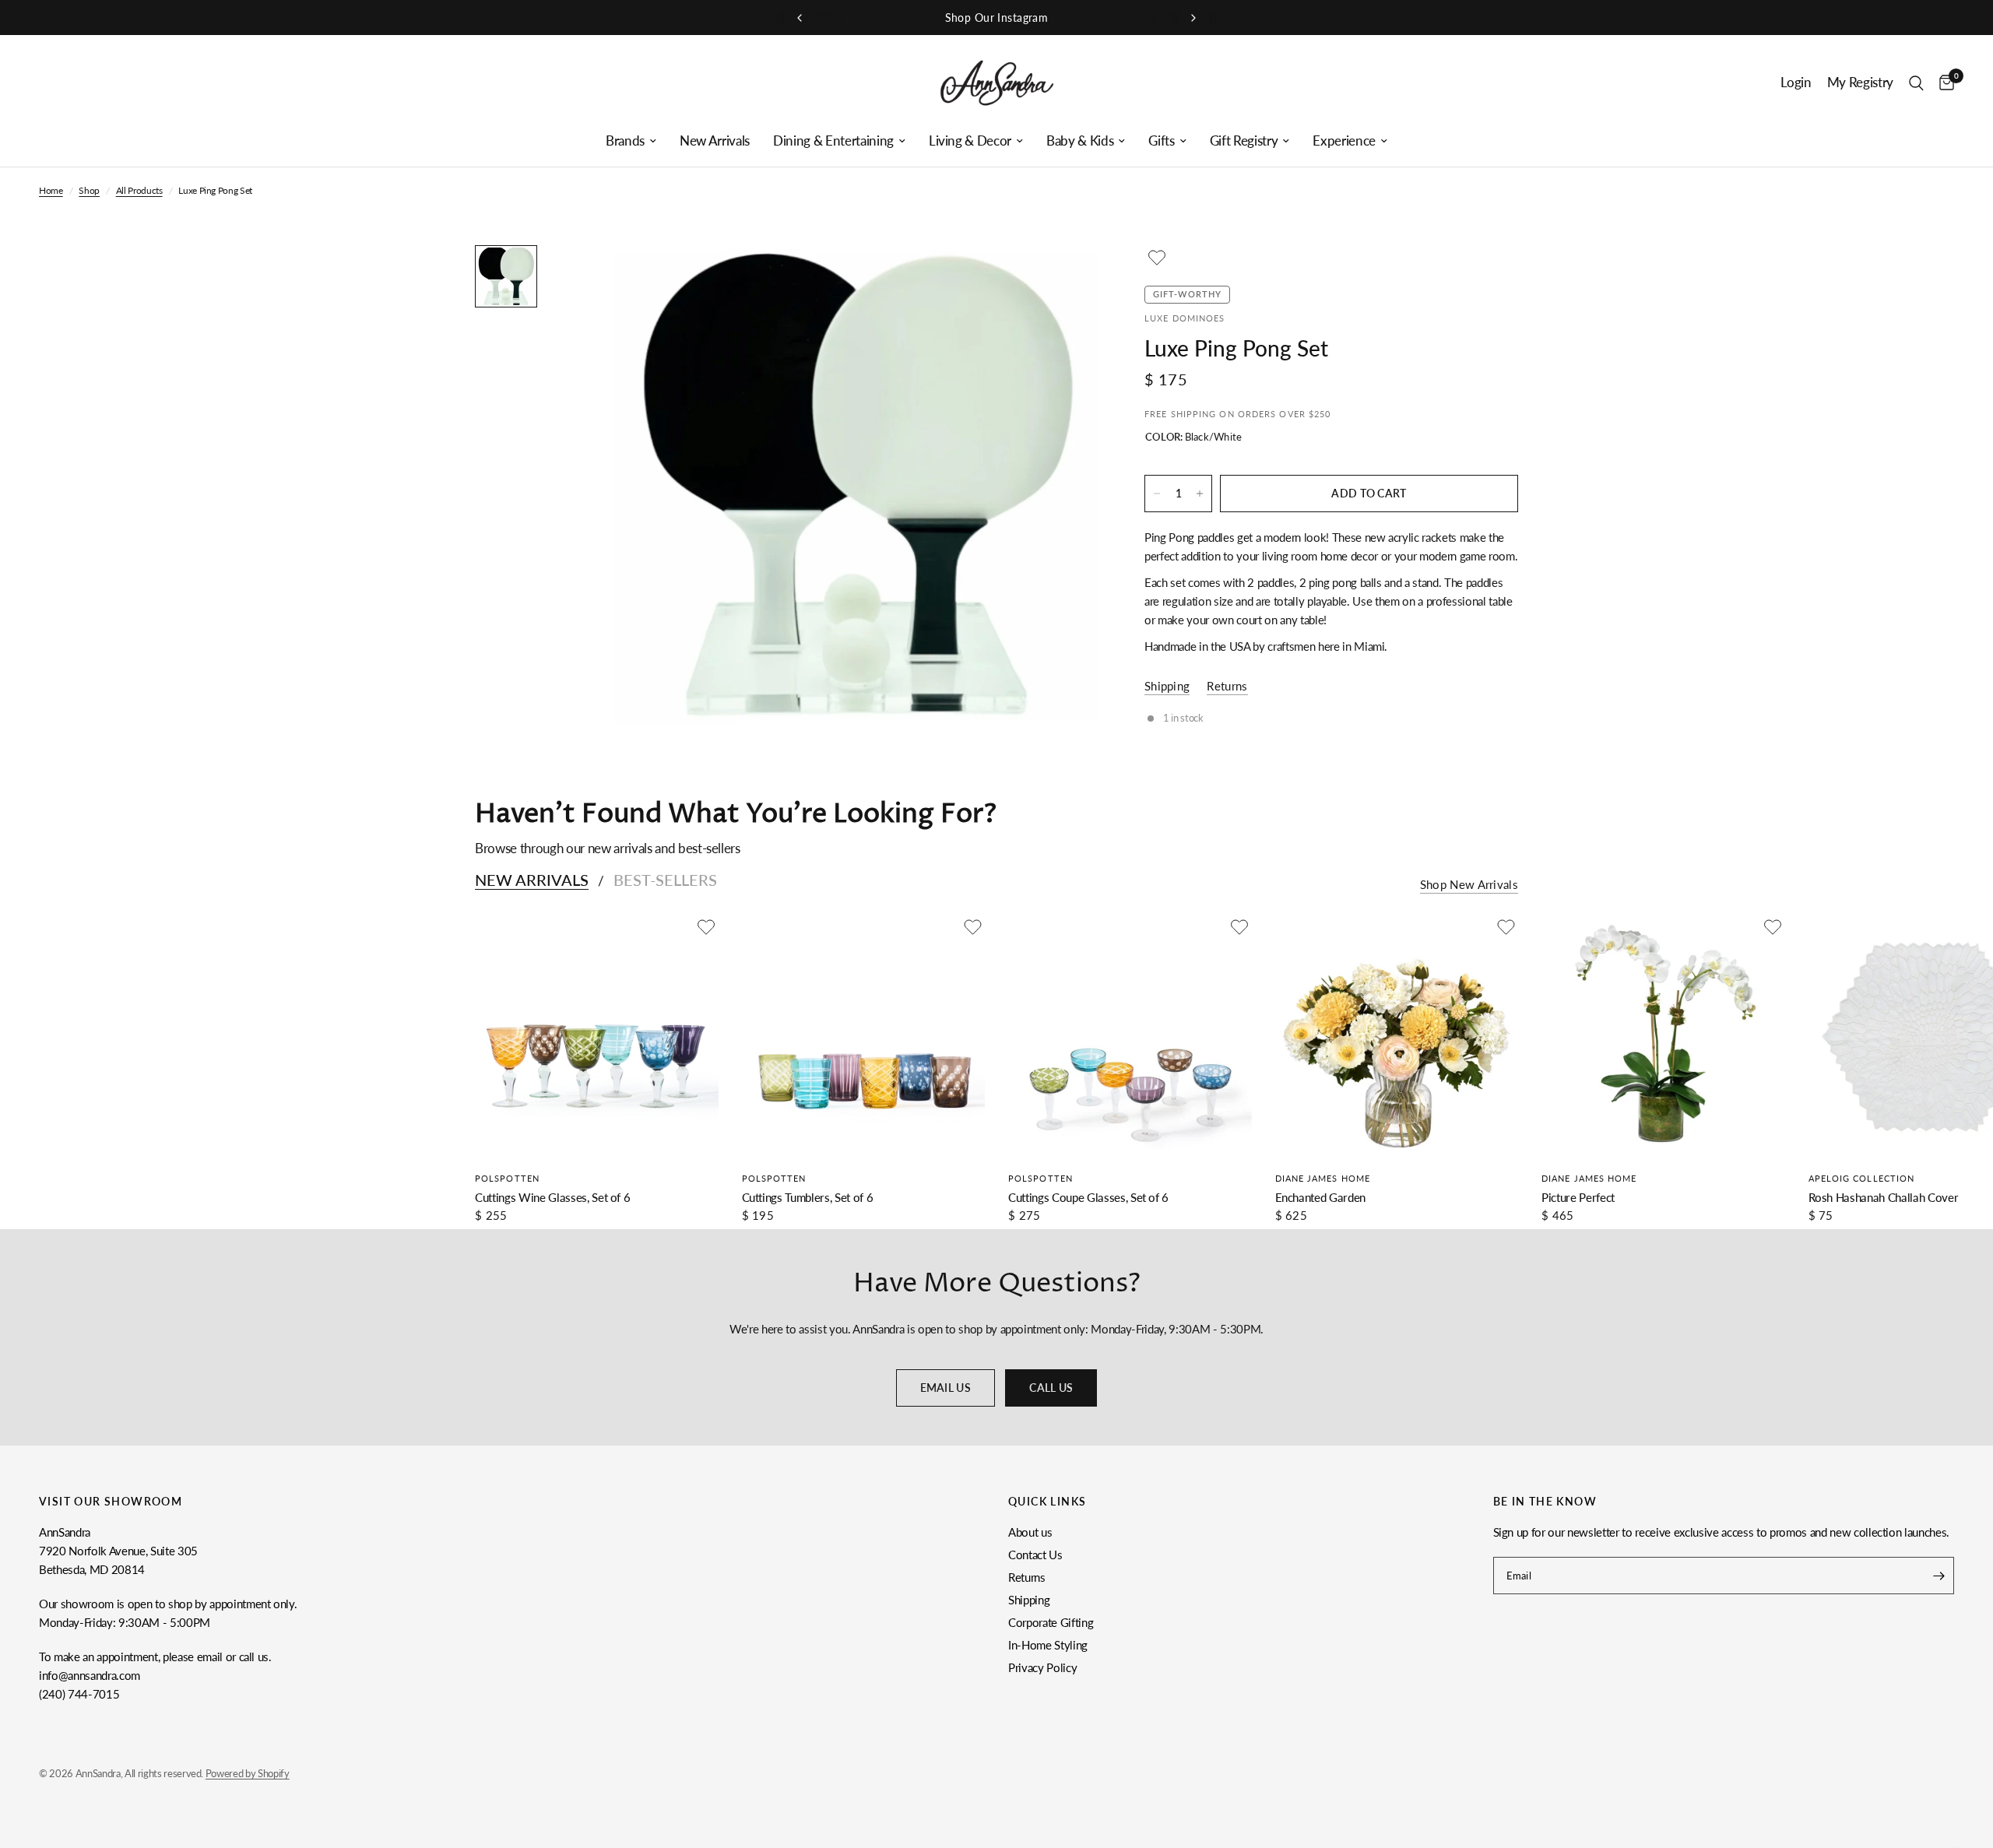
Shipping (1029, 1600)
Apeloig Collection (1862, 1178)
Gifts (1161, 141)
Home (51, 190)
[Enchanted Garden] (1397, 1036)
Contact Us (1035, 1555)
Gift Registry (1244, 141)
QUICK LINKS (1047, 1502)
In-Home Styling (1048, 1645)
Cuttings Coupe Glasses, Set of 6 (1088, 1197)
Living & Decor (970, 141)
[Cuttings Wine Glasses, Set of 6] (597, 1036)
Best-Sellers (665, 880)
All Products (139, 190)
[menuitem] (631, 141)
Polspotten (507, 1178)
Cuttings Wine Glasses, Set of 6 (552, 1197)
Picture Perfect (1578, 1197)
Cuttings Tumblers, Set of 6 (808, 1197)
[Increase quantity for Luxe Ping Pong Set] (1200, 494)
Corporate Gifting (1051, 1622)
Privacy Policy (1042, 1667)
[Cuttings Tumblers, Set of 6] (864, 1036)
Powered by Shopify (248, 1773)
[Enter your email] (1939, 1576)
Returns (1027, 1577)
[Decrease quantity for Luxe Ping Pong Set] (1157, 494)
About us (1030, 1532)
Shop (89, 190)
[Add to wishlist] (1157, 258)
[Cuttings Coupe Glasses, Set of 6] (1130, 1036)
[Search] (1916, 83)
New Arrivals (715, 141)
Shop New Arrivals (1469, 885)
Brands (625, 141)
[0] (1943, 83)
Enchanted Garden (1321, 1197)
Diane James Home (1323, 1178)
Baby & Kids (1080, 141)
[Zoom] (1065, 278)
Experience (1344, 141)
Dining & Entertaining (833, 141)
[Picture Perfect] (1663, 1036)
